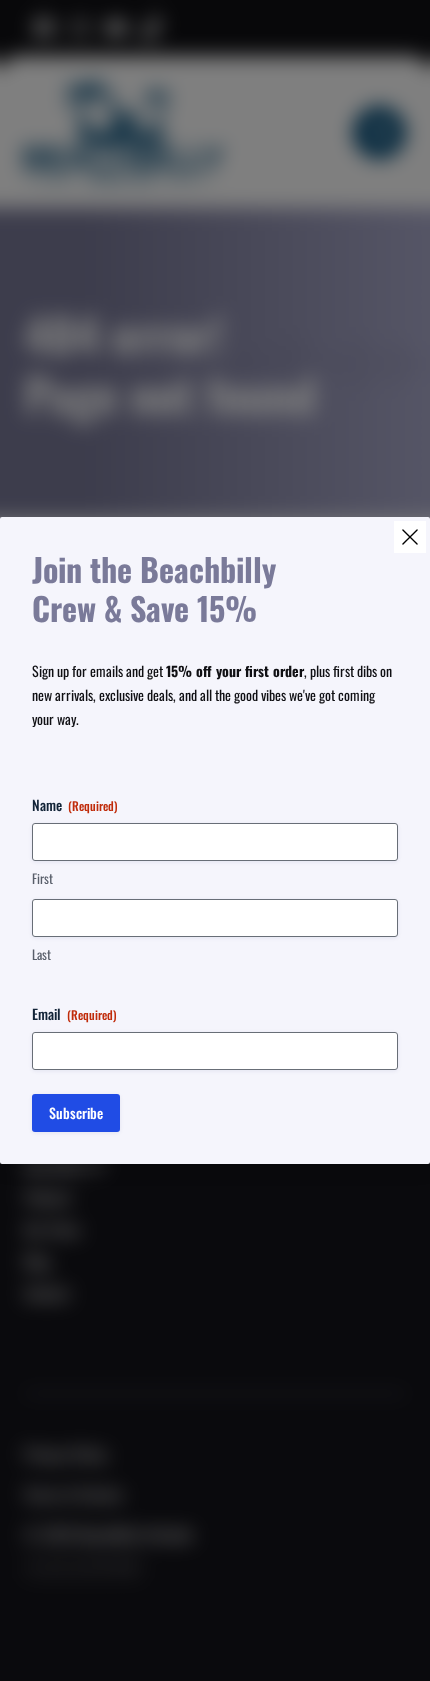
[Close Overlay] (410, 537)
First (42, 878)
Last (41, 954)
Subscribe (76, 1112)
